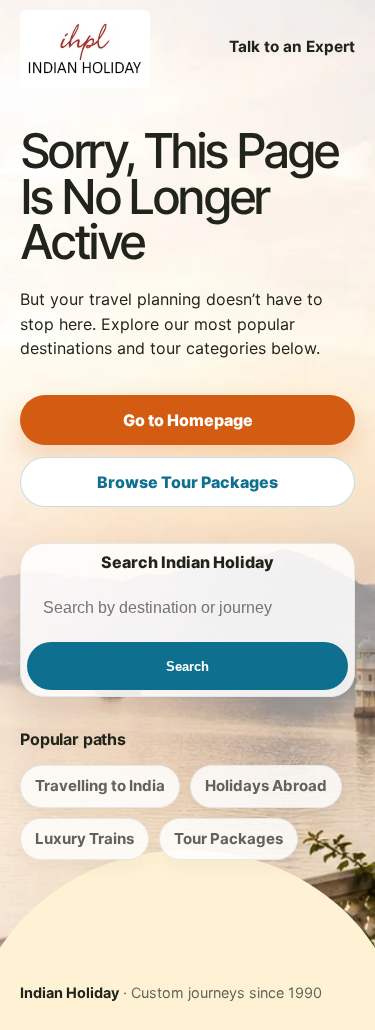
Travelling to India (100, 785)
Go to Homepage (188, 420)
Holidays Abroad (266, 785)
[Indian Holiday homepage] (85, 47)
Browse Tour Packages (187, 482)
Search (187, 666)
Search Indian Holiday (187, 562)
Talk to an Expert (292, 46)
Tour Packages (228, 838)
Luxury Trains (84, 838)
